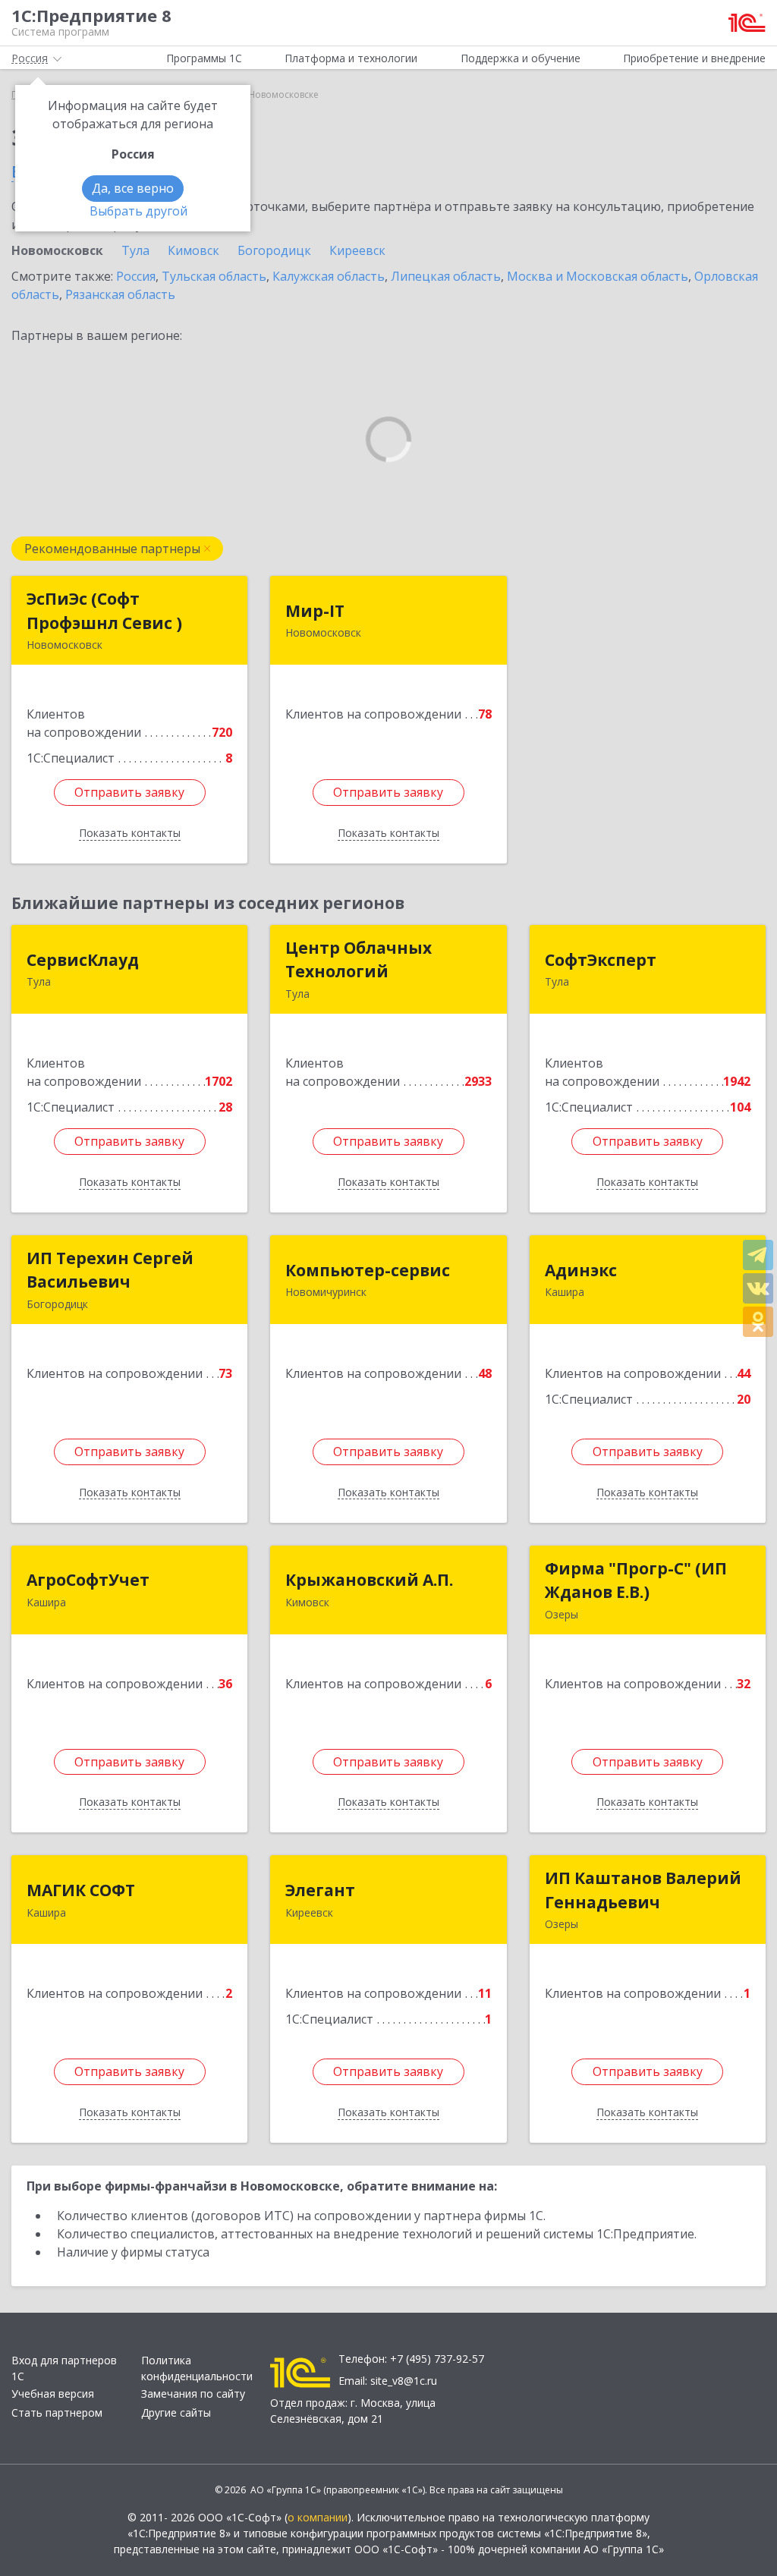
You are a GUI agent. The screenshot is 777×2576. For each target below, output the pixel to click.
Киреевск (357, 250)
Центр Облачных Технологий (359, 960)
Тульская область (214, 276)
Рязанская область (120, 294)
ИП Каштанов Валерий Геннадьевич (643, 1890)
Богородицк (274, 250)
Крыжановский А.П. (369, 1580)
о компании (318, 2517)
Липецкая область (446, 276)
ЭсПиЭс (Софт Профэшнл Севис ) (104, 611)
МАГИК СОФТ (81, 1890)
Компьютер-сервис (368, 1270)
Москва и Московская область (598, 276)
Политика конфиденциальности (197, 2368)
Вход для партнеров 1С (64, 2368)
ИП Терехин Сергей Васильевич (110, 1270)
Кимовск (193, 250)
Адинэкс (581, 1270)
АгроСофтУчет (88, 1580)
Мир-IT (315, 611)
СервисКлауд (83, 960)
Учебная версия (53, 2394)
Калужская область (329, 276)
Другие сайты (176, 2412)
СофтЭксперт (601, 960)
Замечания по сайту (193, 2394)
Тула (135, 250)
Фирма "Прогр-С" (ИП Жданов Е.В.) (636, 1581)
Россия (136, 276)
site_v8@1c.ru (404, 2381)
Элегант (320, 1890)
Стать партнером (57, 2412)
